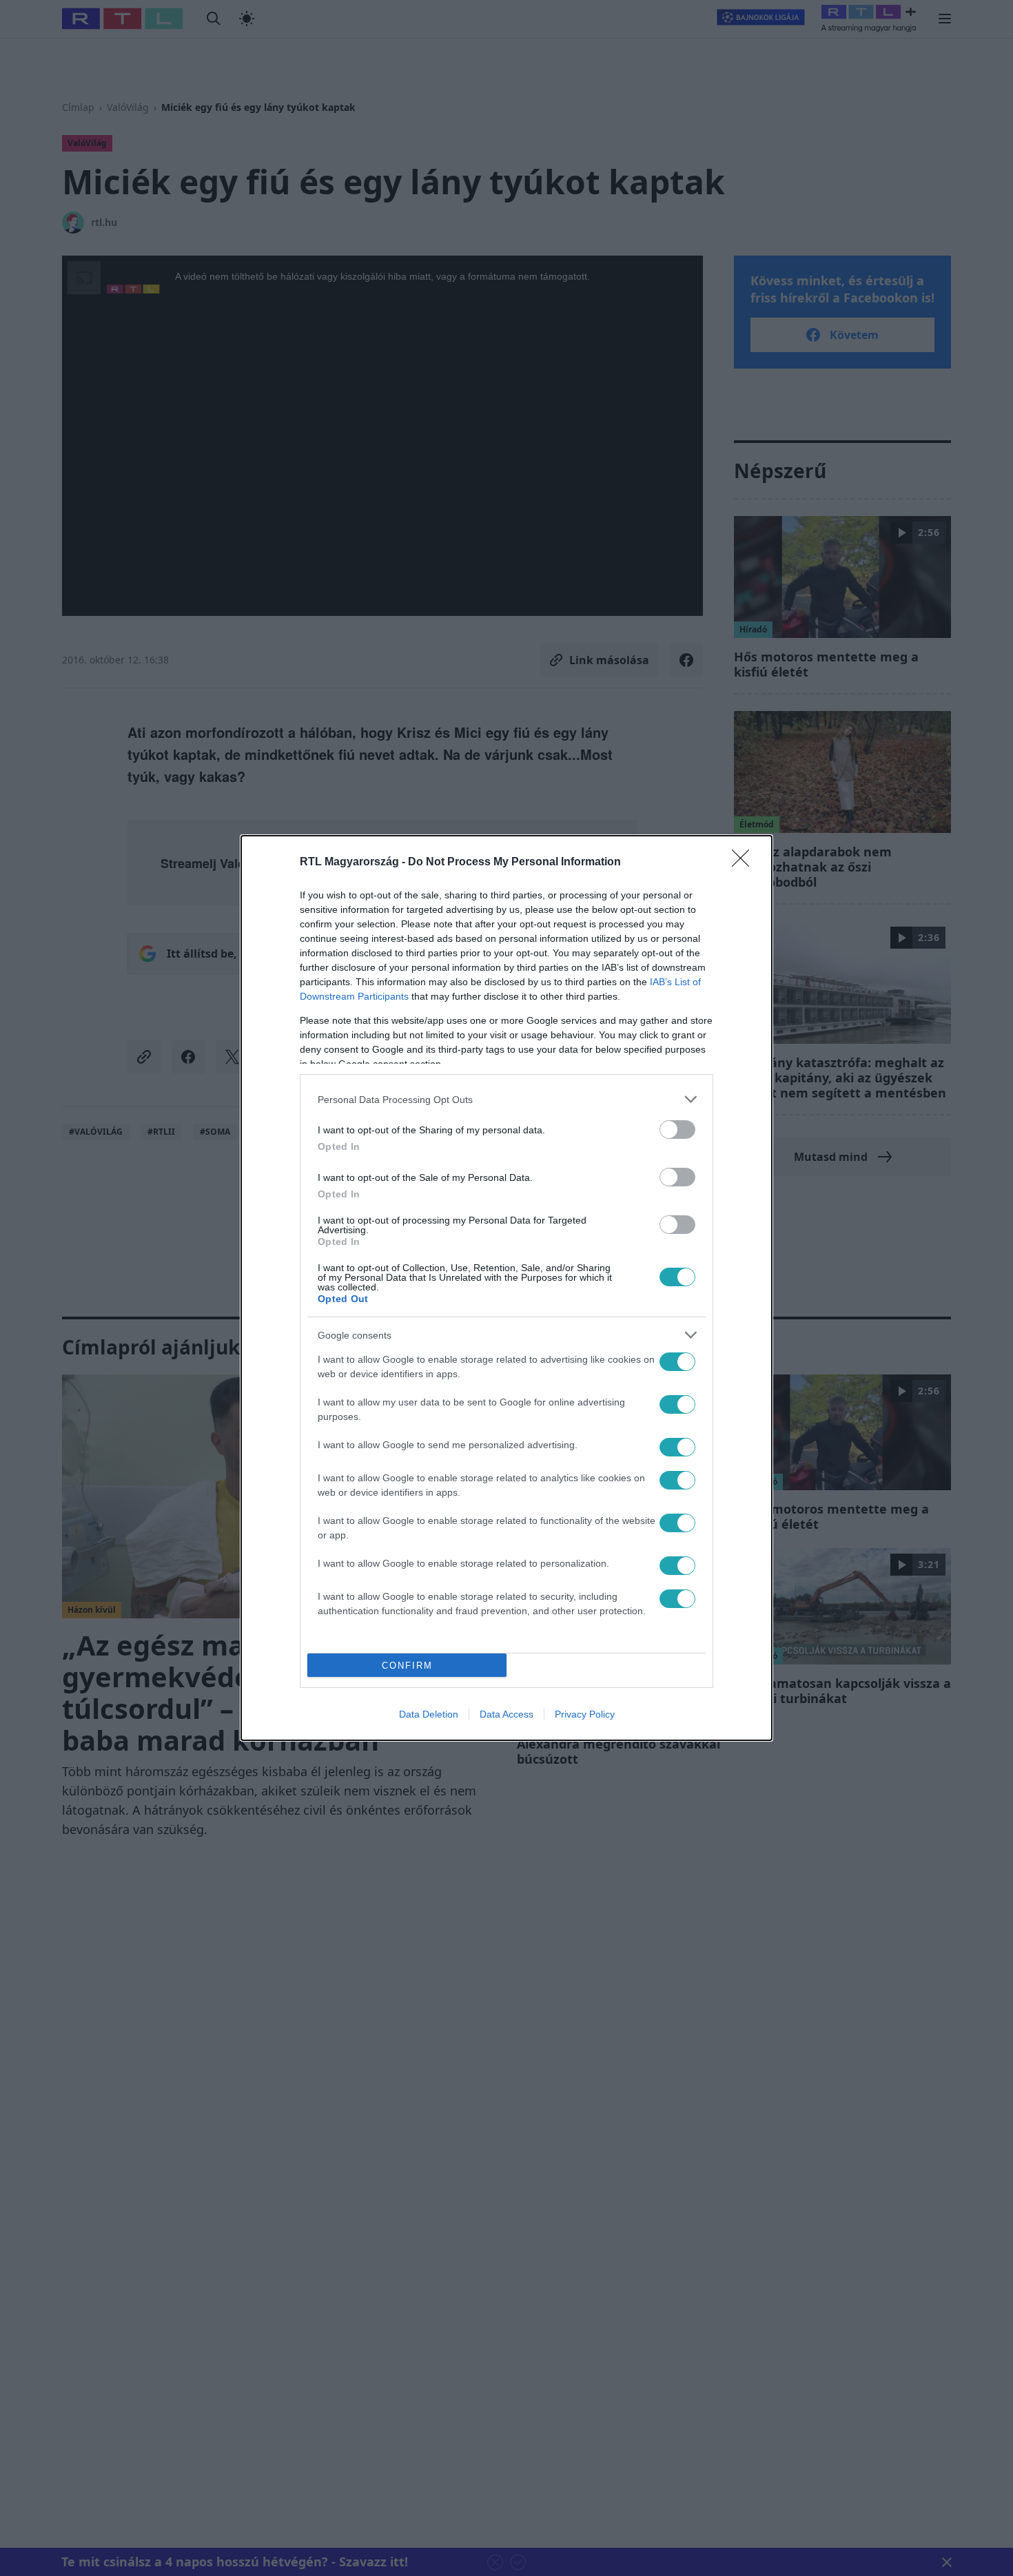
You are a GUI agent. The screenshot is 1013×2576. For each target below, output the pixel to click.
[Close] (745, 863)
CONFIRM (407, 1666)
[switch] (677, 1130)
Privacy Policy (585, 1714)
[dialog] (506, 1288)
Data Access (506, 1714)
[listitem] (506, 1099)
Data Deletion (429, 1714)
